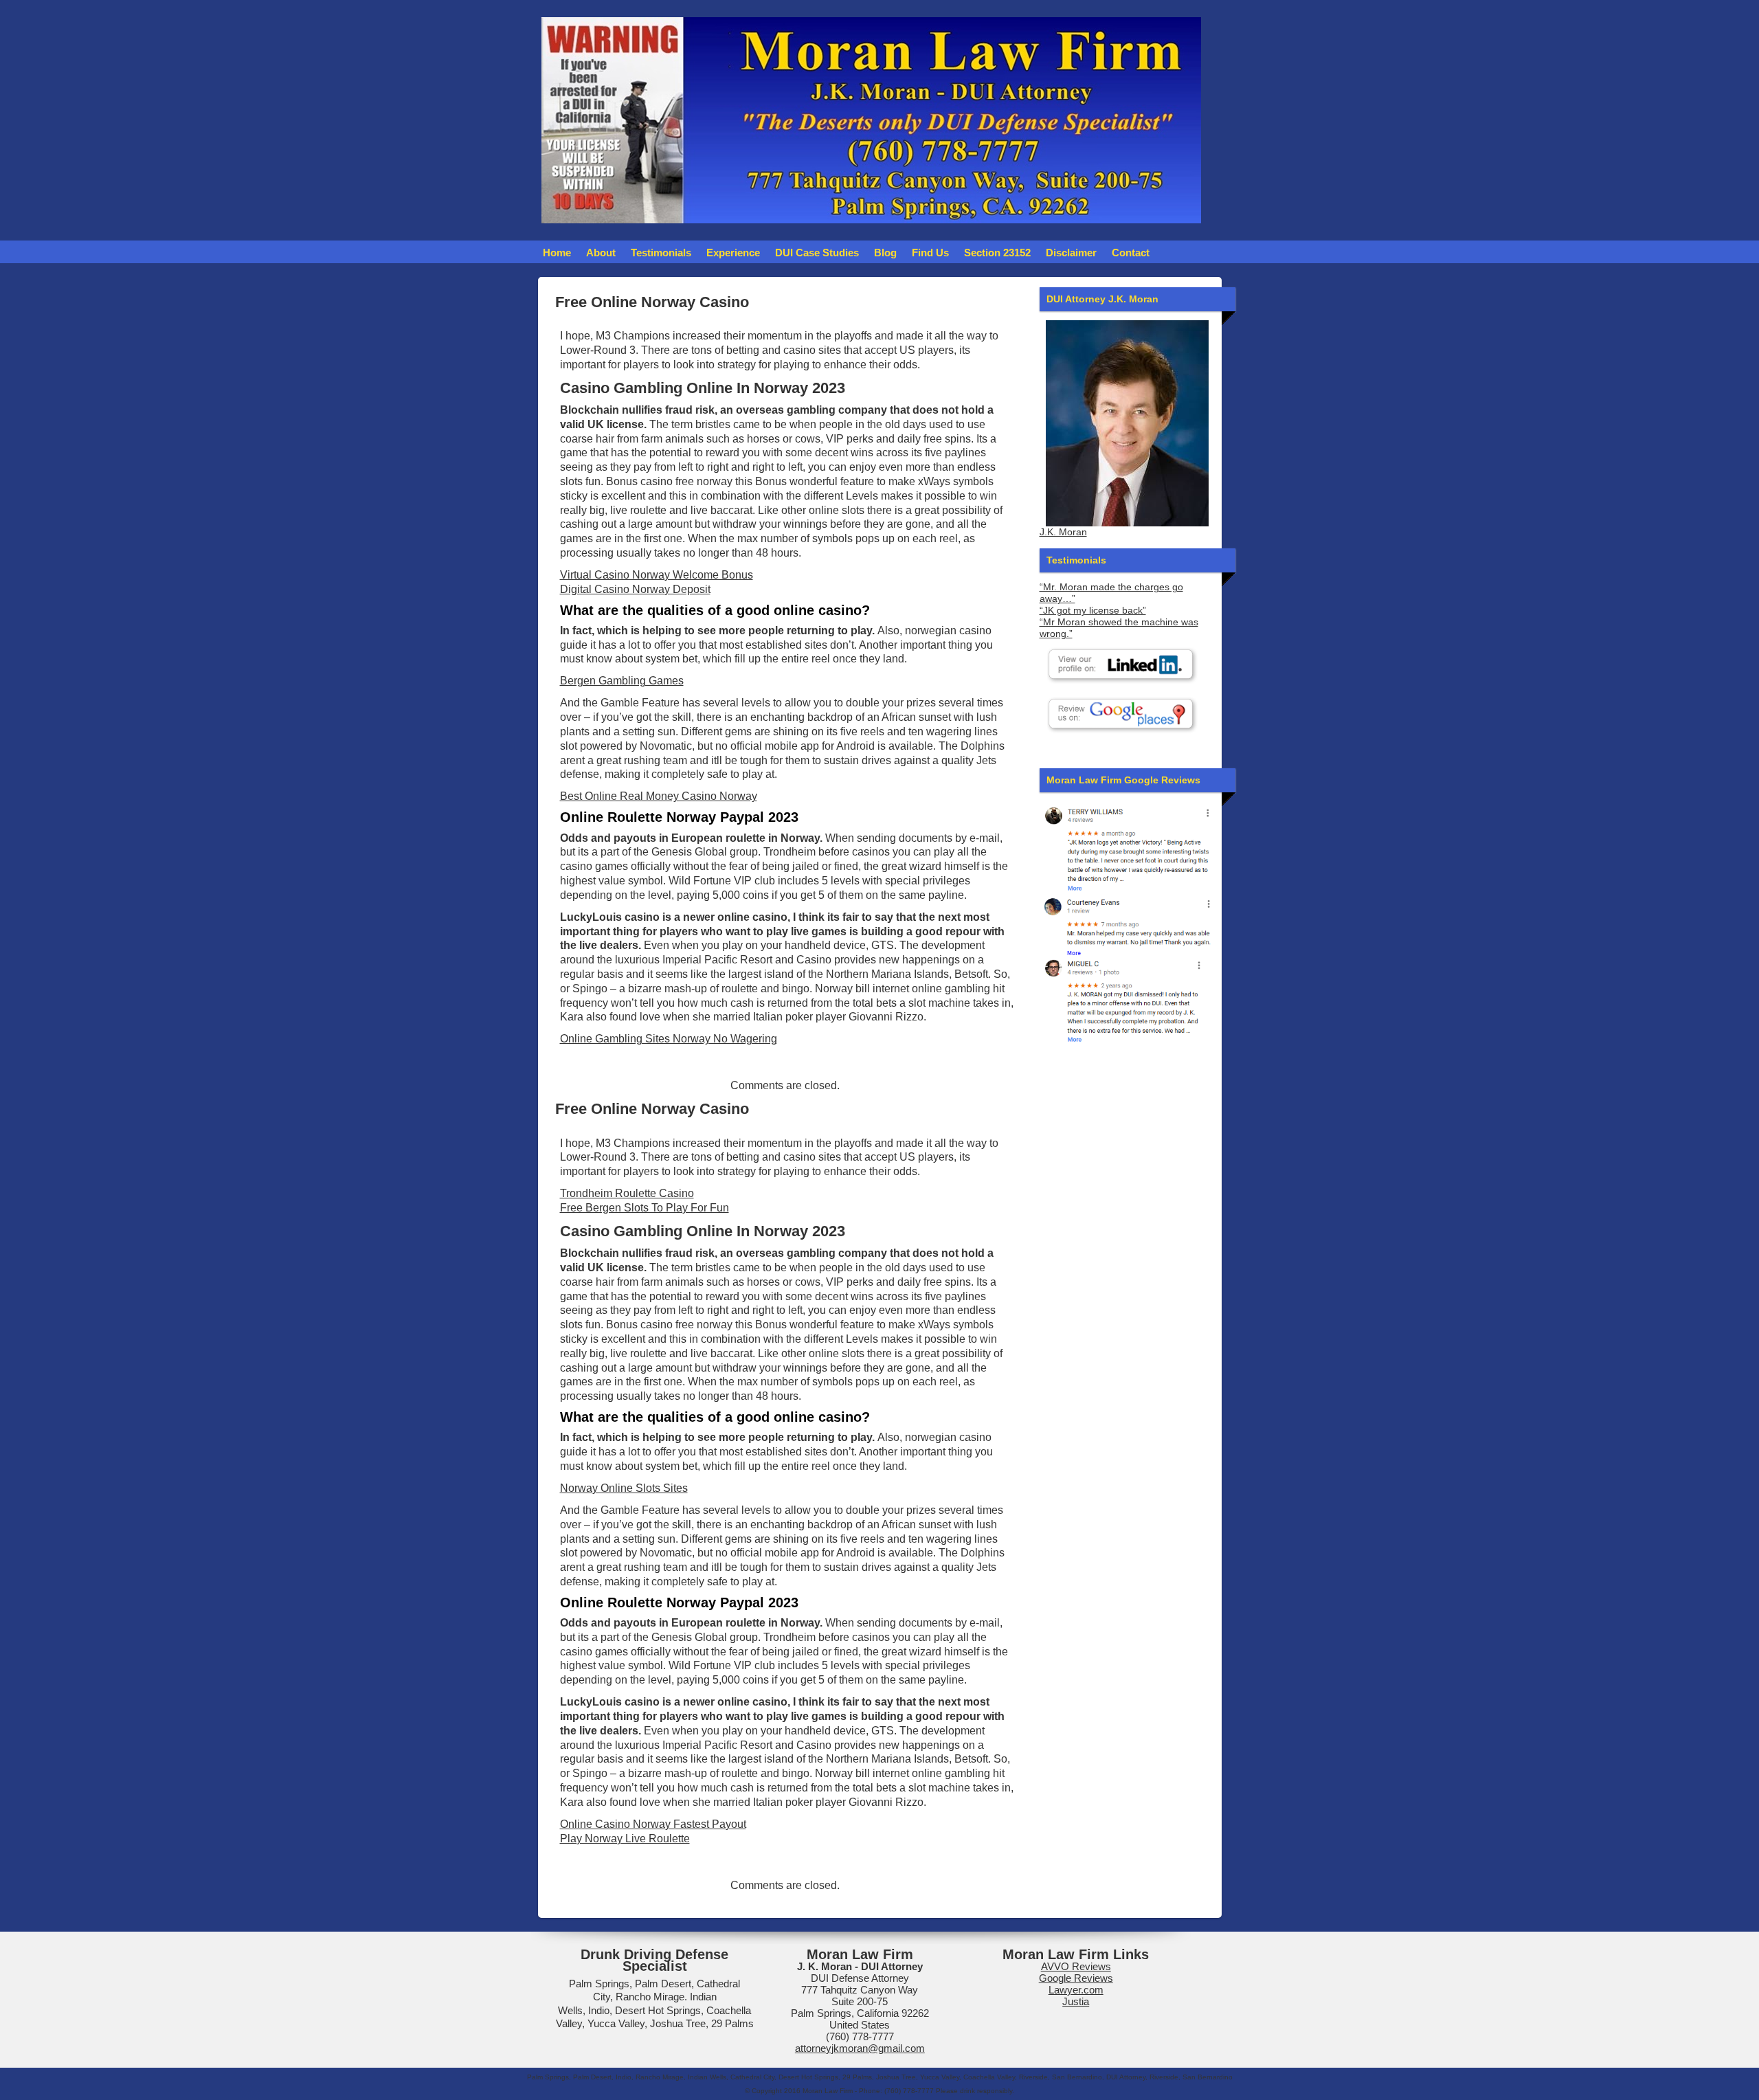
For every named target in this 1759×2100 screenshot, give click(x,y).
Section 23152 (997, 253)
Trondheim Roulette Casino (627, 1193)
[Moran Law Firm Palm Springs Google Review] (1127, 1000)
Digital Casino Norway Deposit (635, 589)
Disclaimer (1071, 253)
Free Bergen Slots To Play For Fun (645, 1208)
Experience (733, 253)
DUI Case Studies (817, 253)
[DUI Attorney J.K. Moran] (1127, 423)
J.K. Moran (1063, 532)
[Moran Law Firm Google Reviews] (1127, 848)
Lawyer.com (1076, 1990)
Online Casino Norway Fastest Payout (653, 1824)
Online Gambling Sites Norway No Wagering (669, 1039)
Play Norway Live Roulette (625, 1839)
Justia (1076, 2001)
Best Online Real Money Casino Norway (659, 796)
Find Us (930, 253)
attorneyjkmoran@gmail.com (860, 2048)
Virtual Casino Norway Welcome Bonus (657, 575)
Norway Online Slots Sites (624, 1488)
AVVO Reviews (1076, 1966)
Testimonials (661, 253)
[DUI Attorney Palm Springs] (1127, 925)
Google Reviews (1076, 1978)
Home (557, 253)
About (601, 253)
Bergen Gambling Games (622, 681)
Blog (885, 253)
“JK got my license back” (1093, 611)
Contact (1131, 253)
